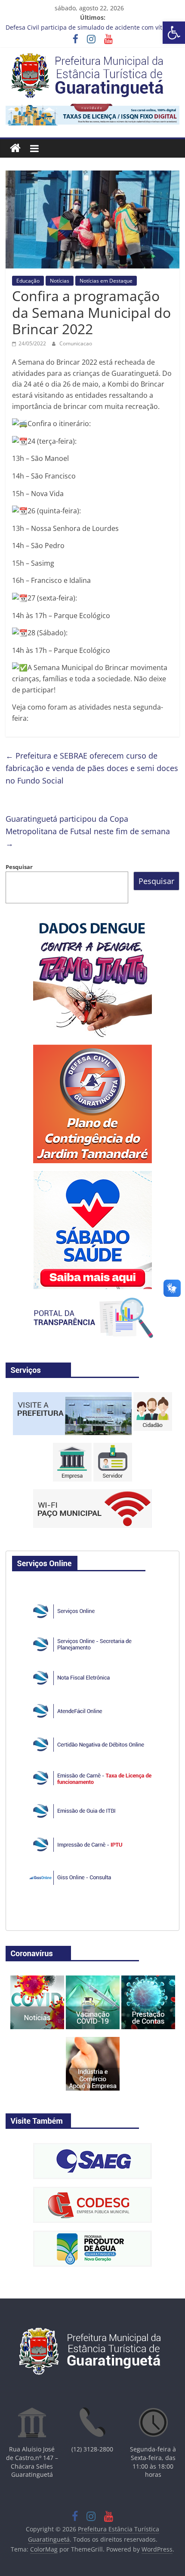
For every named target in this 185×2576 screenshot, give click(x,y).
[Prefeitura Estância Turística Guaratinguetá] (15, 148)
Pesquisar (19, 867)
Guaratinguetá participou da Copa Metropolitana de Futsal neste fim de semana (88, 831)
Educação (28, 281)
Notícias (60, 281)
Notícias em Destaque (106, 281)
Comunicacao (76, 343)
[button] (174, 33)
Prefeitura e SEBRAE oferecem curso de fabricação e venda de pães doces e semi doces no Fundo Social (92, 768)
